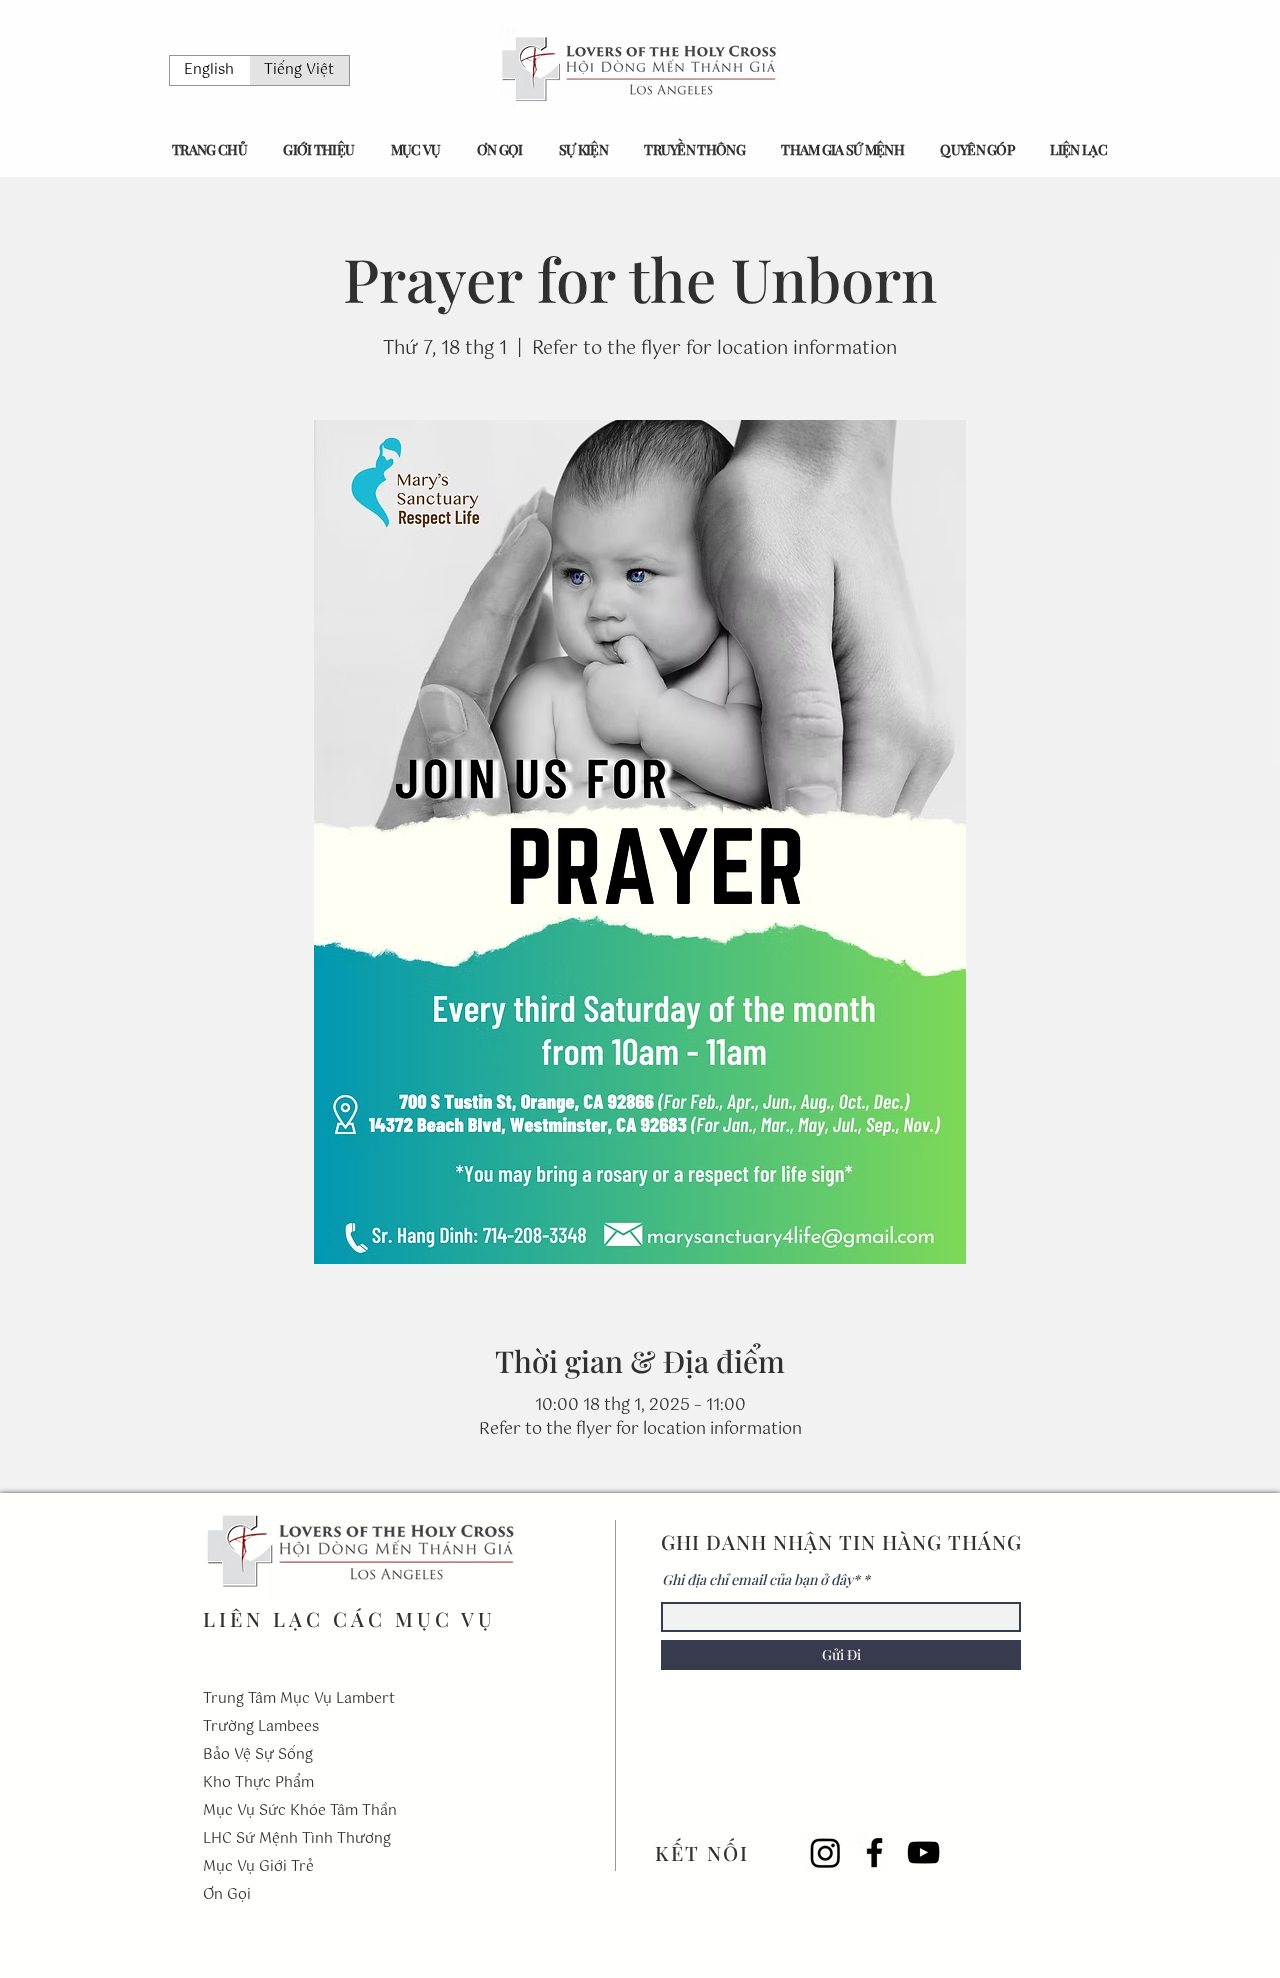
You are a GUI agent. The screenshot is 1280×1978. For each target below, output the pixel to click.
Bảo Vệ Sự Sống (258, 1755)
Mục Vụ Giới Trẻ (258, 1867)
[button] (318, 149)
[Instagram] (825, 1852)
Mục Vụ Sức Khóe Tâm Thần (300, 1811)
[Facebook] (874, 1852)
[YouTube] (923, 1852)
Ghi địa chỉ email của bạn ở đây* (761, 1580)
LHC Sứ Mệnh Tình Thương (297, 1839)
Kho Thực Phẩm (258, 1783)
